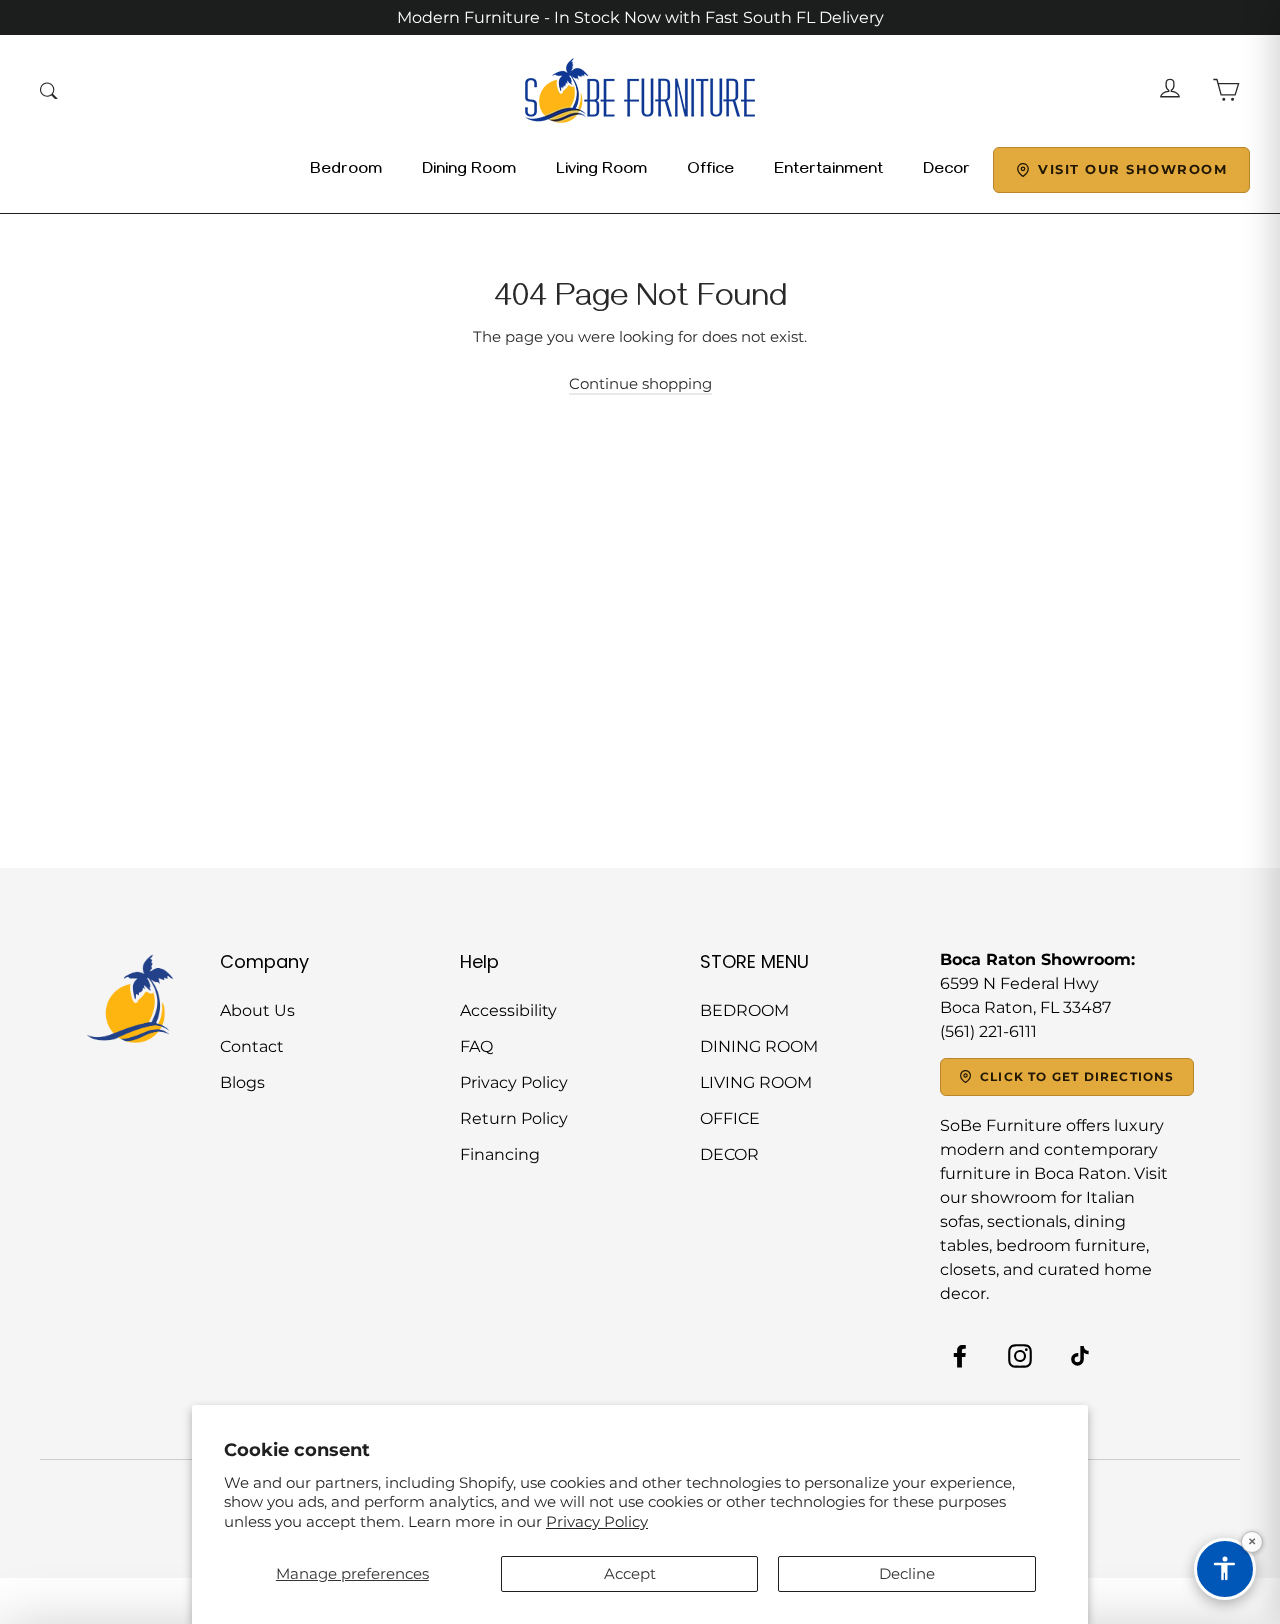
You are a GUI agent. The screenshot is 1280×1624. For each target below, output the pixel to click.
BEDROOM (744, 1010)
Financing (500, 1154)
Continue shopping (640, 383)
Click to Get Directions (1077, 1076)
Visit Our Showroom (1132, 169)
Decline (907, 1573)
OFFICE (730, 1118)
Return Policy (514, 1118)
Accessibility (508, 1010)
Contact (252, 1046)
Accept (630, 1573)
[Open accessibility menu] (1225, 1569)
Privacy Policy (597, 1521)
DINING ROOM (759, 1046)
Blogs (242, 1082)
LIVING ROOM (756, 1082)
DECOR (729, 1154)
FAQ (476, 1046)
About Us (257, 1010)
